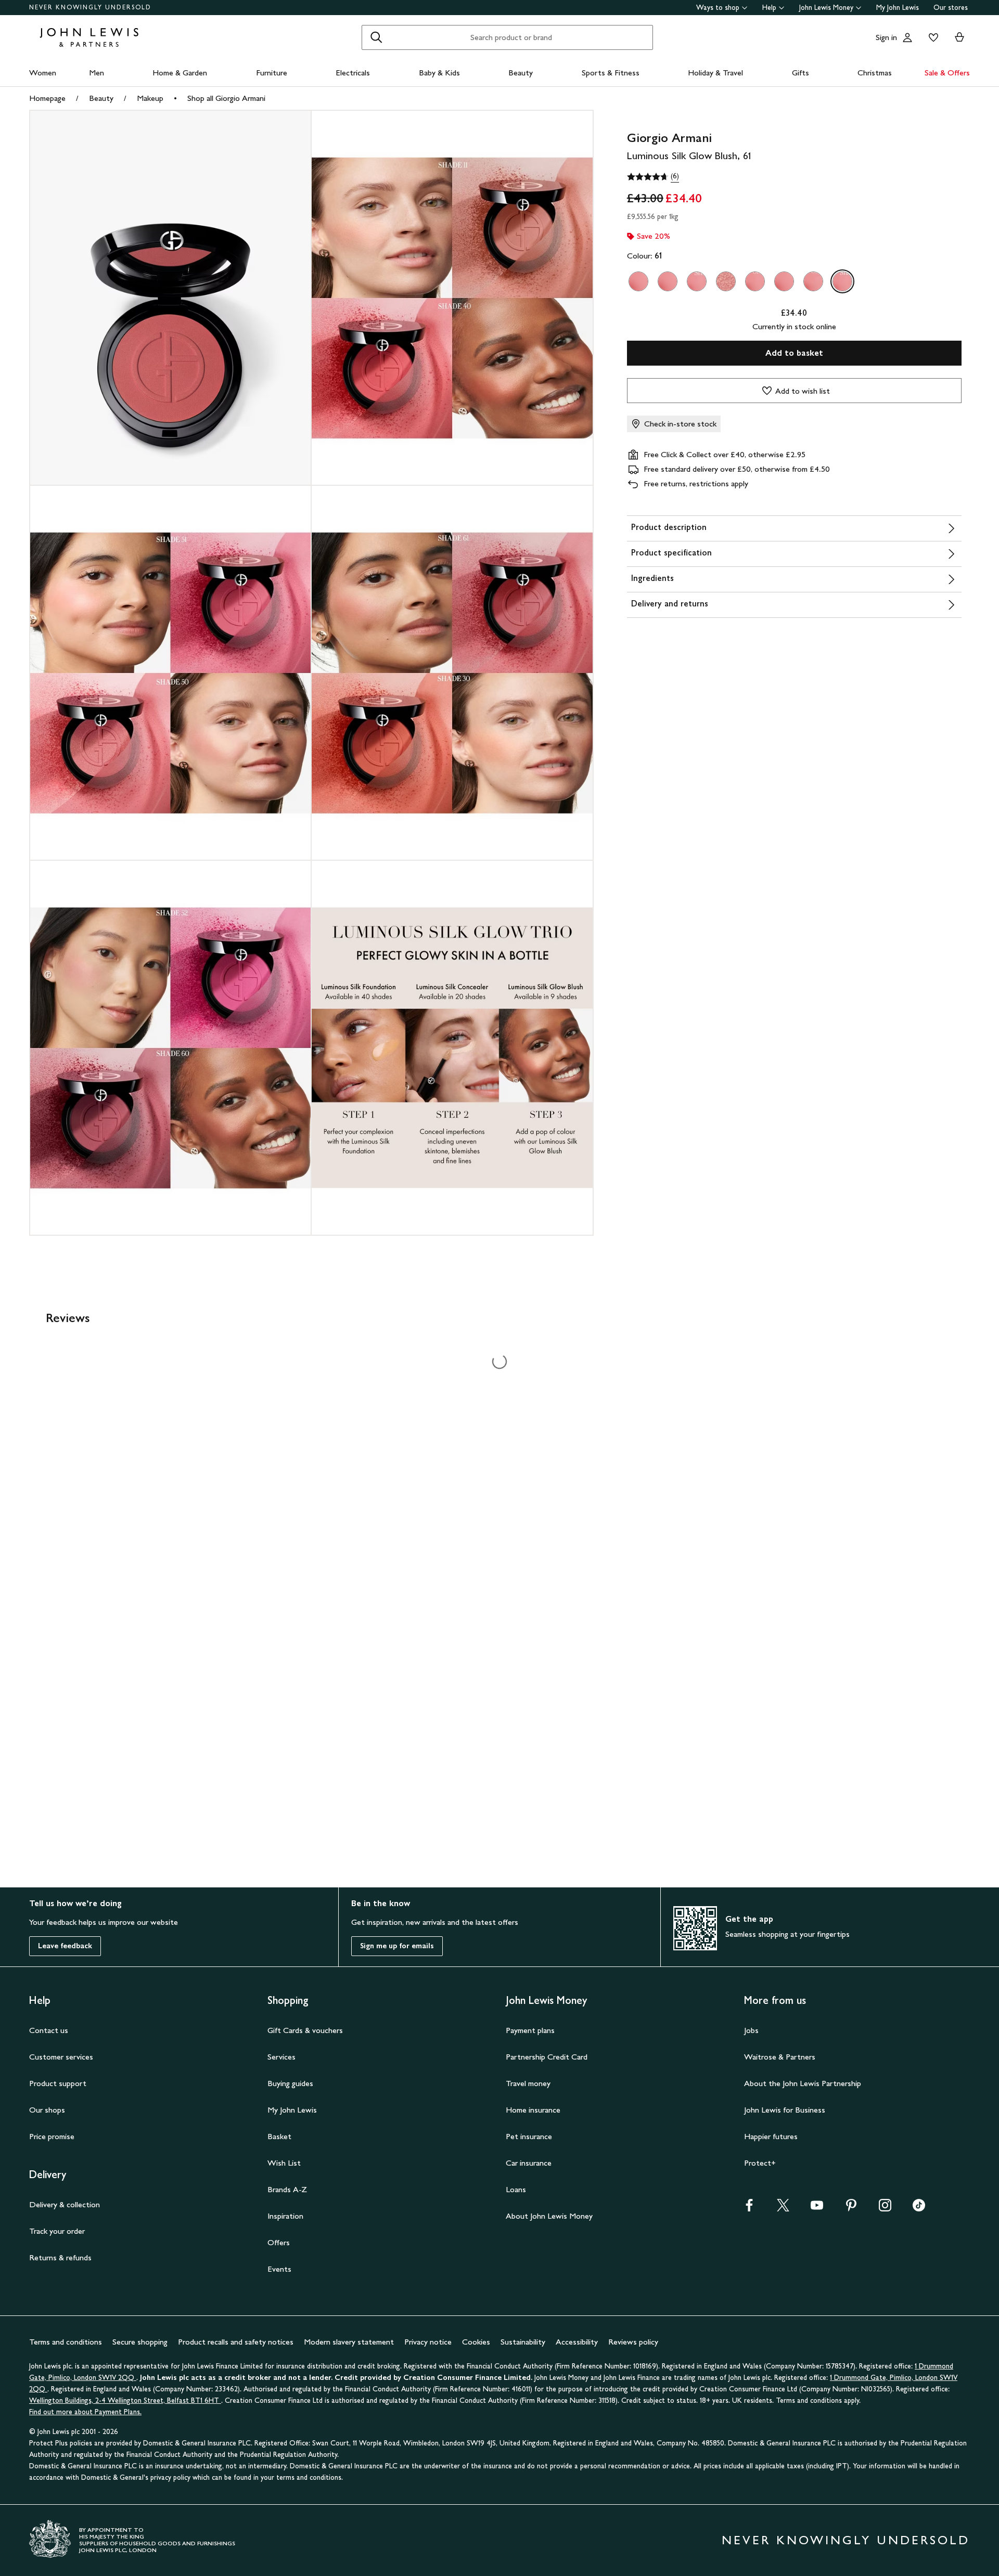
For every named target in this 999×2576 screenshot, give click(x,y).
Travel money (528, 2083)
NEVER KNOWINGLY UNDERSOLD (90, 7)
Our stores (951, 8)
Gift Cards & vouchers (305, 2030)
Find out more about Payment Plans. (85, 2412)
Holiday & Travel (715, 73)
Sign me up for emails (397, 1946)
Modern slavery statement (349, 2342)
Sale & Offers (947, 73)
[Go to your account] (907, 37)
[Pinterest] (851, 2209)
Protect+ (760, 2163)
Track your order (57, 2231)
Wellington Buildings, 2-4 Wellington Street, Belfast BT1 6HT (125, 2400)
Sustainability (523, 2342)
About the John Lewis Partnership (803, 2083)
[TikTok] (919, 2209)
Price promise (52, 2136)
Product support (58, 2083)
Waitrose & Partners (780, 2057)
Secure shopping (140, 2342)
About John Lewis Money (549, 2216)
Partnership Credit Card (547, 2057)
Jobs (751, 2030)
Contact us (49, 2030)
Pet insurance (529, 2136)
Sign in (886, 37)
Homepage (47, 98)
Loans (516, 2189)
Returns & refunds (60, 2257)
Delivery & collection (65, 2204)
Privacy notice (428, 2342)
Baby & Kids (439, 73)
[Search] (376, 37)
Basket (279, 2136)
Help (769, 8)
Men (97, 73)
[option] (638, 281)
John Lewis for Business (785, 2110)
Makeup (150, 98)
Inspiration (285, 2216)
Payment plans (530, 2030)
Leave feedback (65, 1946)
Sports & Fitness (611, 73)
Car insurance (529, 2163)
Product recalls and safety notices (236, 2342)
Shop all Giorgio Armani (226, 98)
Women (43, 73)
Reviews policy (633, 2342)
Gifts (801, 73)
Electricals (353, 73)
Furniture (272, 73)
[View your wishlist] (931, 37)
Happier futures (771, 2136)
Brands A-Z (287, 2189)
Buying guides (290, 2083)
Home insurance (533, 2110)
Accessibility (577, 2342)
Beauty (521, 73)
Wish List (284, 2163)
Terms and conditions (66, 2342)
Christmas (875, 73)
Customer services (61, 2057)
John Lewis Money (826, 8)
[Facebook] (749, 2209)
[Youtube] (817, 2209)
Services (281, 2057)
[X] (783, 2209)
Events (279, 2269)
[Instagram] (885, 2209)
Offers (279, 2242)
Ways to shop (718, 8)
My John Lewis (898, 8)
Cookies (476, 2342)
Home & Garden (180, 73)
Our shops (47, 2110)
